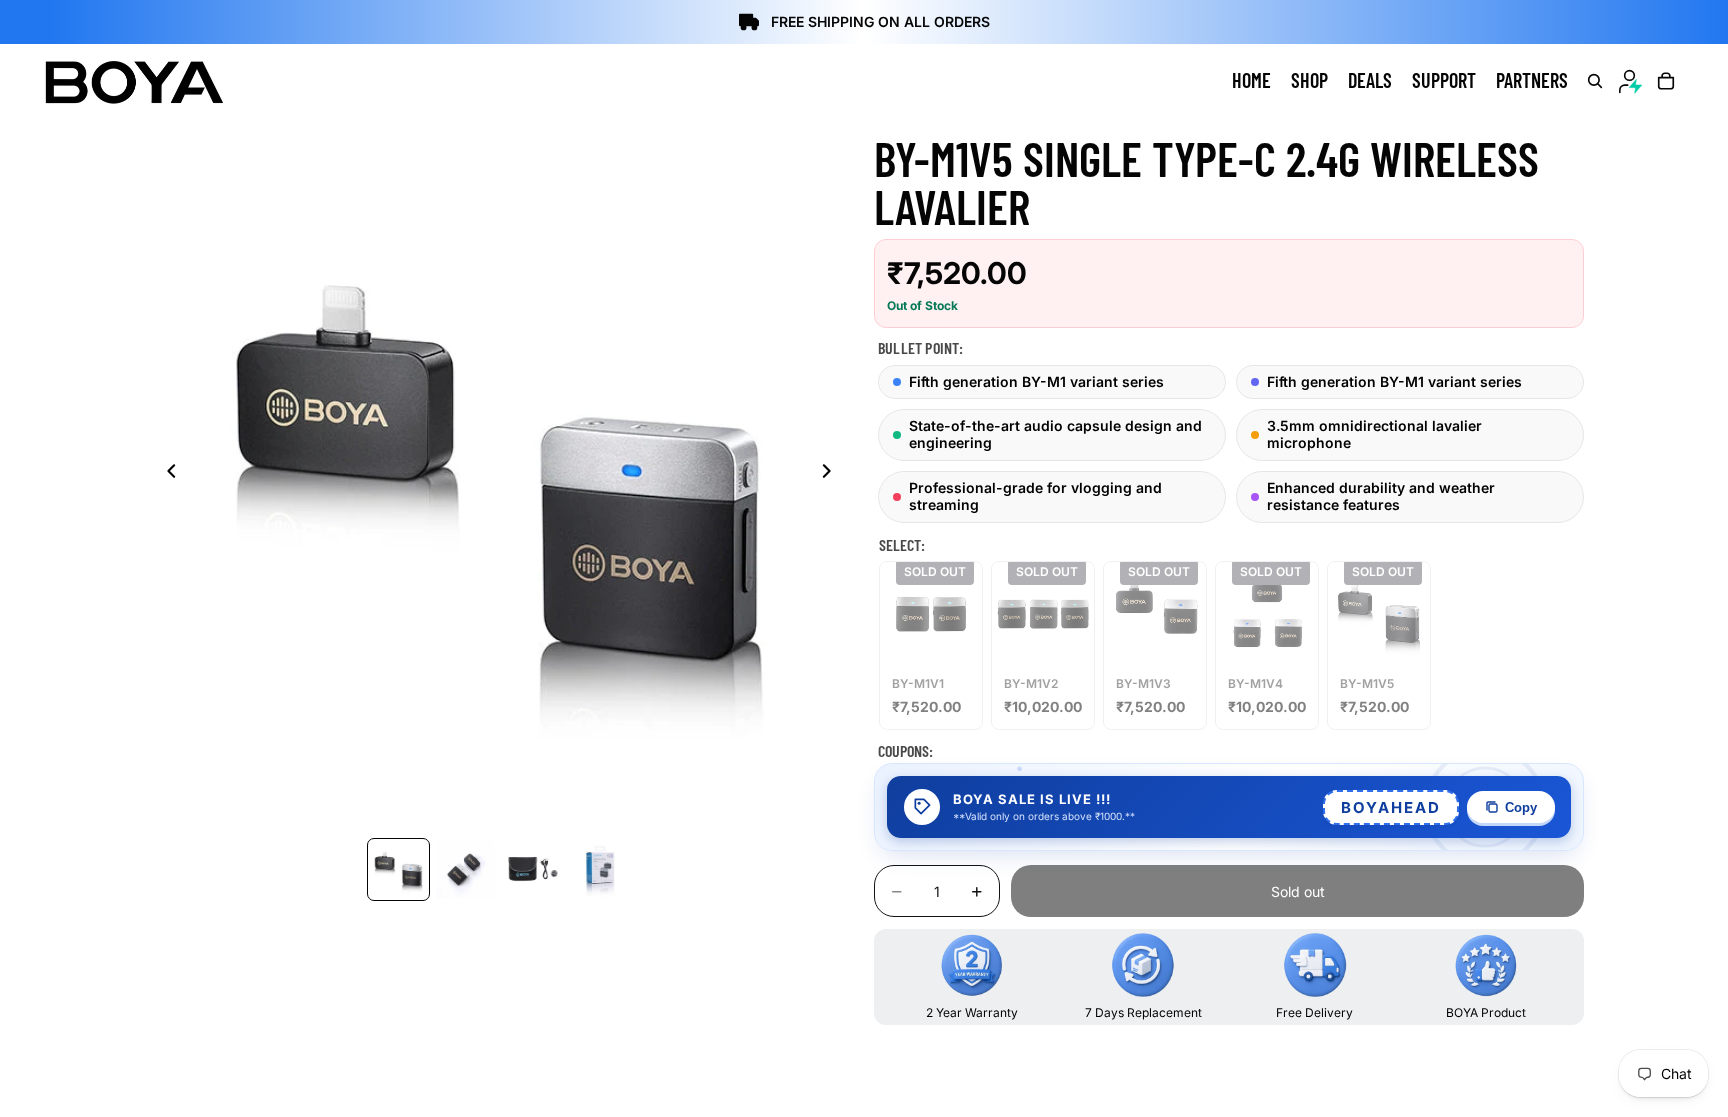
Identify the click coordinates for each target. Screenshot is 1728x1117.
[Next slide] (832, 473)
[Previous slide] (166, 473)
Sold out (1298, 891)
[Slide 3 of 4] (532, 869)
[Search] (1595, 81)
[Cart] (1666, 81)
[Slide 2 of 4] (465, 869)
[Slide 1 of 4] (398, 869)
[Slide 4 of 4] (599, 869)
